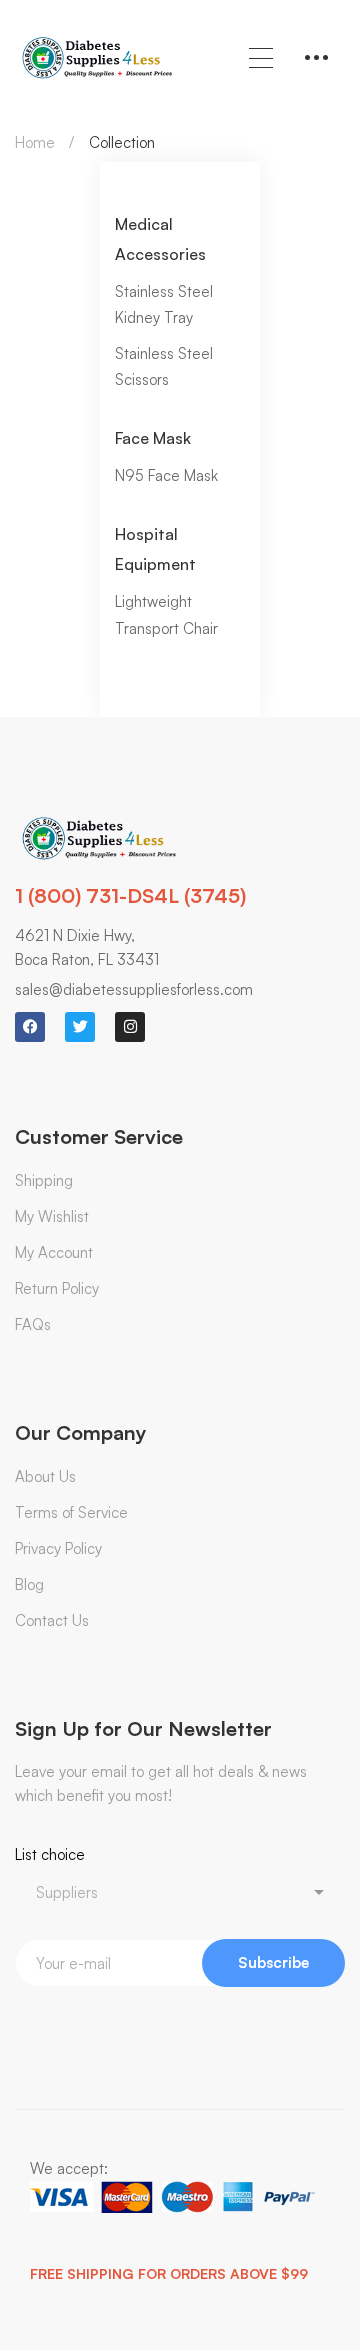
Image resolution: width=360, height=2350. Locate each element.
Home (35, 142)
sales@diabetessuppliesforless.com (134, 989)
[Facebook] (30, 1027)
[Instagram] (130, 1027)
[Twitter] (80, 1027)
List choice (50, 1854)
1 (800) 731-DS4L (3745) (130, 895)
